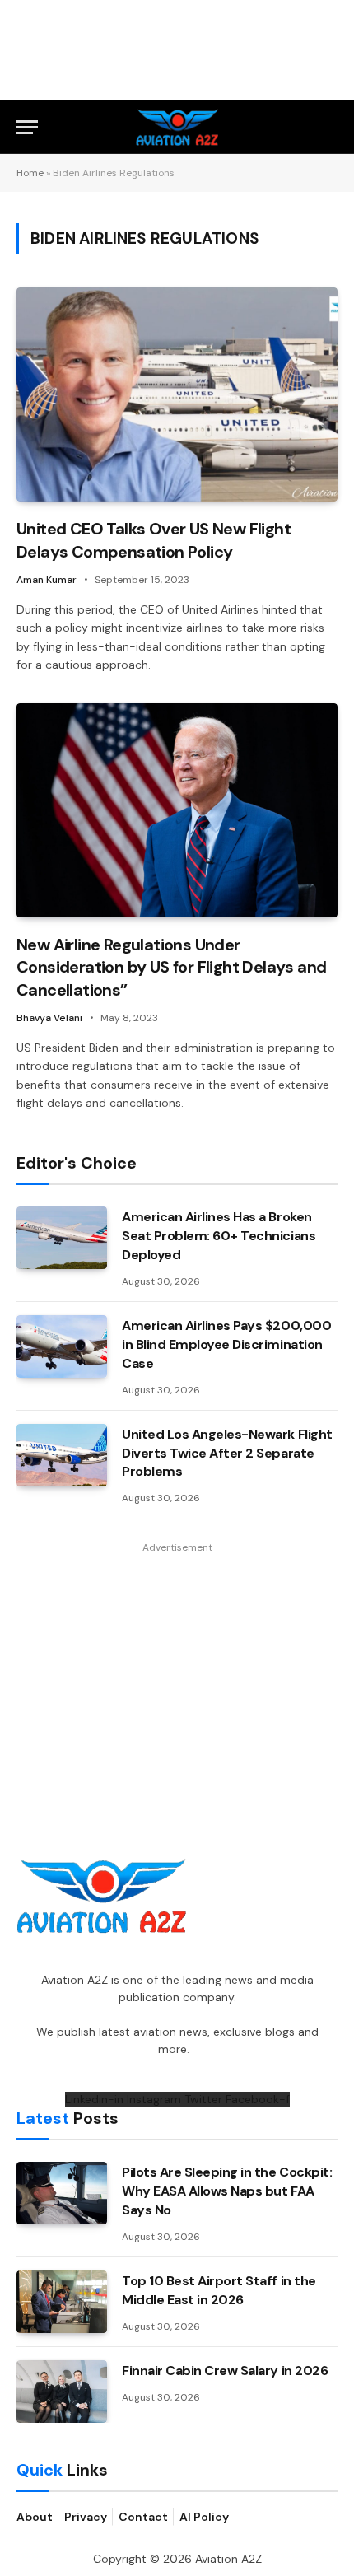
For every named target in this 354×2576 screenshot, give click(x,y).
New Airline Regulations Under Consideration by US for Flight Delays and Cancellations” (171, 967)
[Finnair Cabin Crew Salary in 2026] (62, 2392)
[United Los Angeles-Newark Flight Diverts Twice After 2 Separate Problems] (62, 1455)
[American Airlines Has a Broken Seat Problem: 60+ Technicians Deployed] (62, 1238)
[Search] (330, 127)
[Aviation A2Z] (177, 127)
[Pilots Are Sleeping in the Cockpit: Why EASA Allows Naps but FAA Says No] (62, 2193)
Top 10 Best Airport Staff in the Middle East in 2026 (219, 2290)
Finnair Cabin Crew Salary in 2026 (225, 2371)
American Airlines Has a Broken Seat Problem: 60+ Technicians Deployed (219, 1236)
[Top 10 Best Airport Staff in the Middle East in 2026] (62, 2302)
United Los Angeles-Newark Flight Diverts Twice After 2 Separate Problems (227, 1453)
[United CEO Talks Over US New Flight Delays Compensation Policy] (177, 394)
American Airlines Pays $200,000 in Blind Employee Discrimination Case (226, 1344)
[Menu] (27, 127)
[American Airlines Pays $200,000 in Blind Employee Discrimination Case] (62, 1346)
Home (30, 173)
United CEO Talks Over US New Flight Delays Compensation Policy (154, 540)
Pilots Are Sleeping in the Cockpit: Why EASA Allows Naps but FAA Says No (227, 2191)
